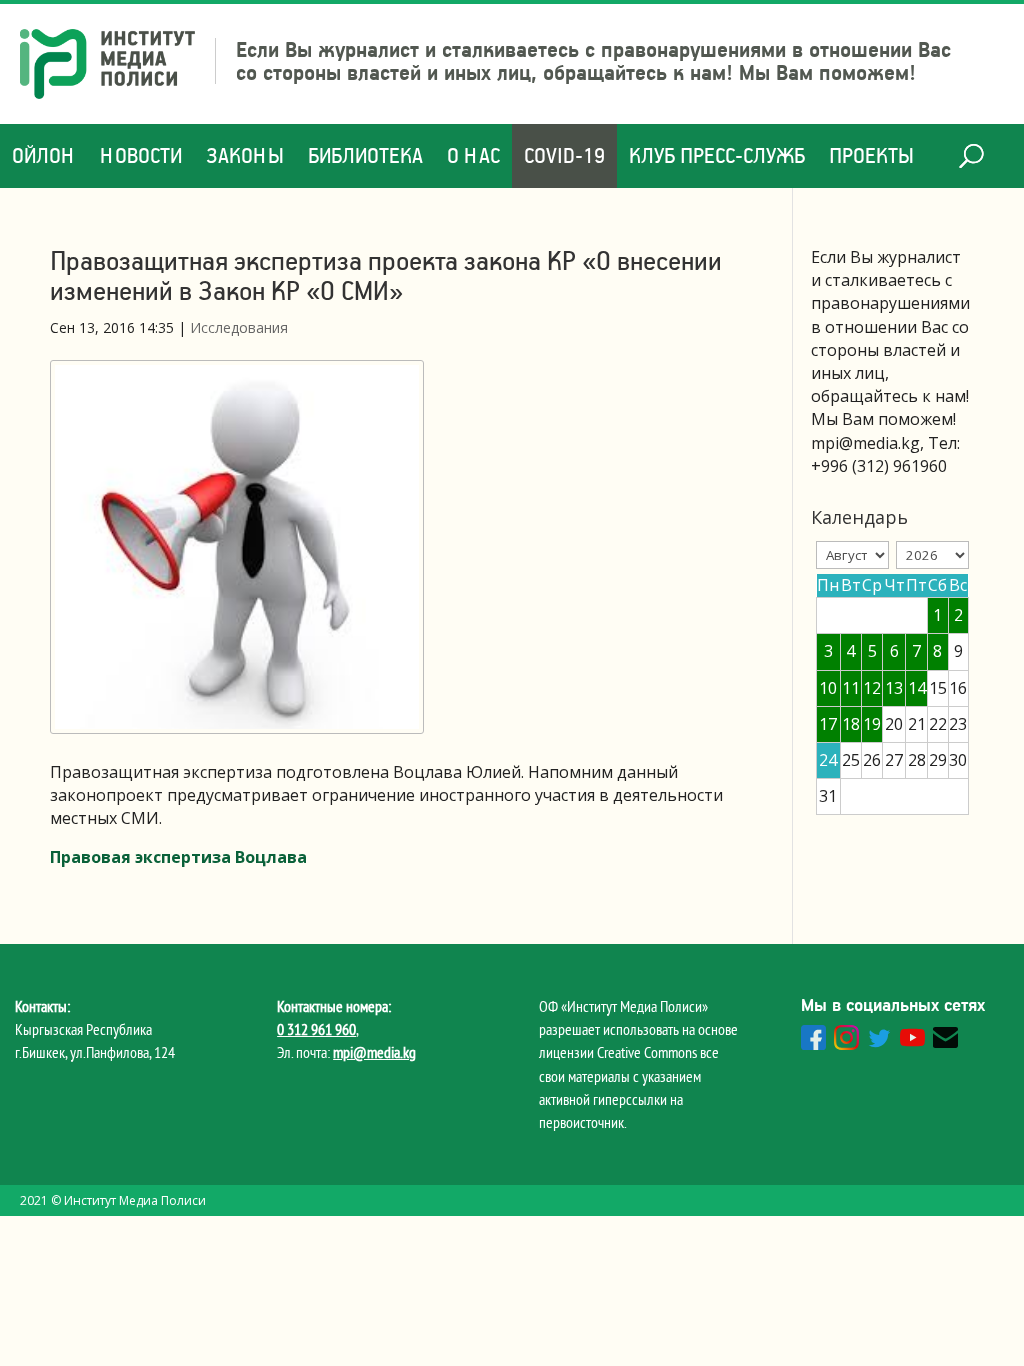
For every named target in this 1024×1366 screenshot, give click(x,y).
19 (872, 724)
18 (851, 724)
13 (894, 688)
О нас (473, 155)
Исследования (239, 327)
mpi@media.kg (374, 1052)
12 (872, 688)
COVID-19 (564, 155)
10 (828, 688)
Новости (141, 155)
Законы (245, 155)
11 (851, 688)
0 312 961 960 (316, 1029)
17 (828, 724)
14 (917, 688)
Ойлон (44, 155)
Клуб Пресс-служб (717, 155)
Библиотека (365, 155)
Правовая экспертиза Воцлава (178, 857)
